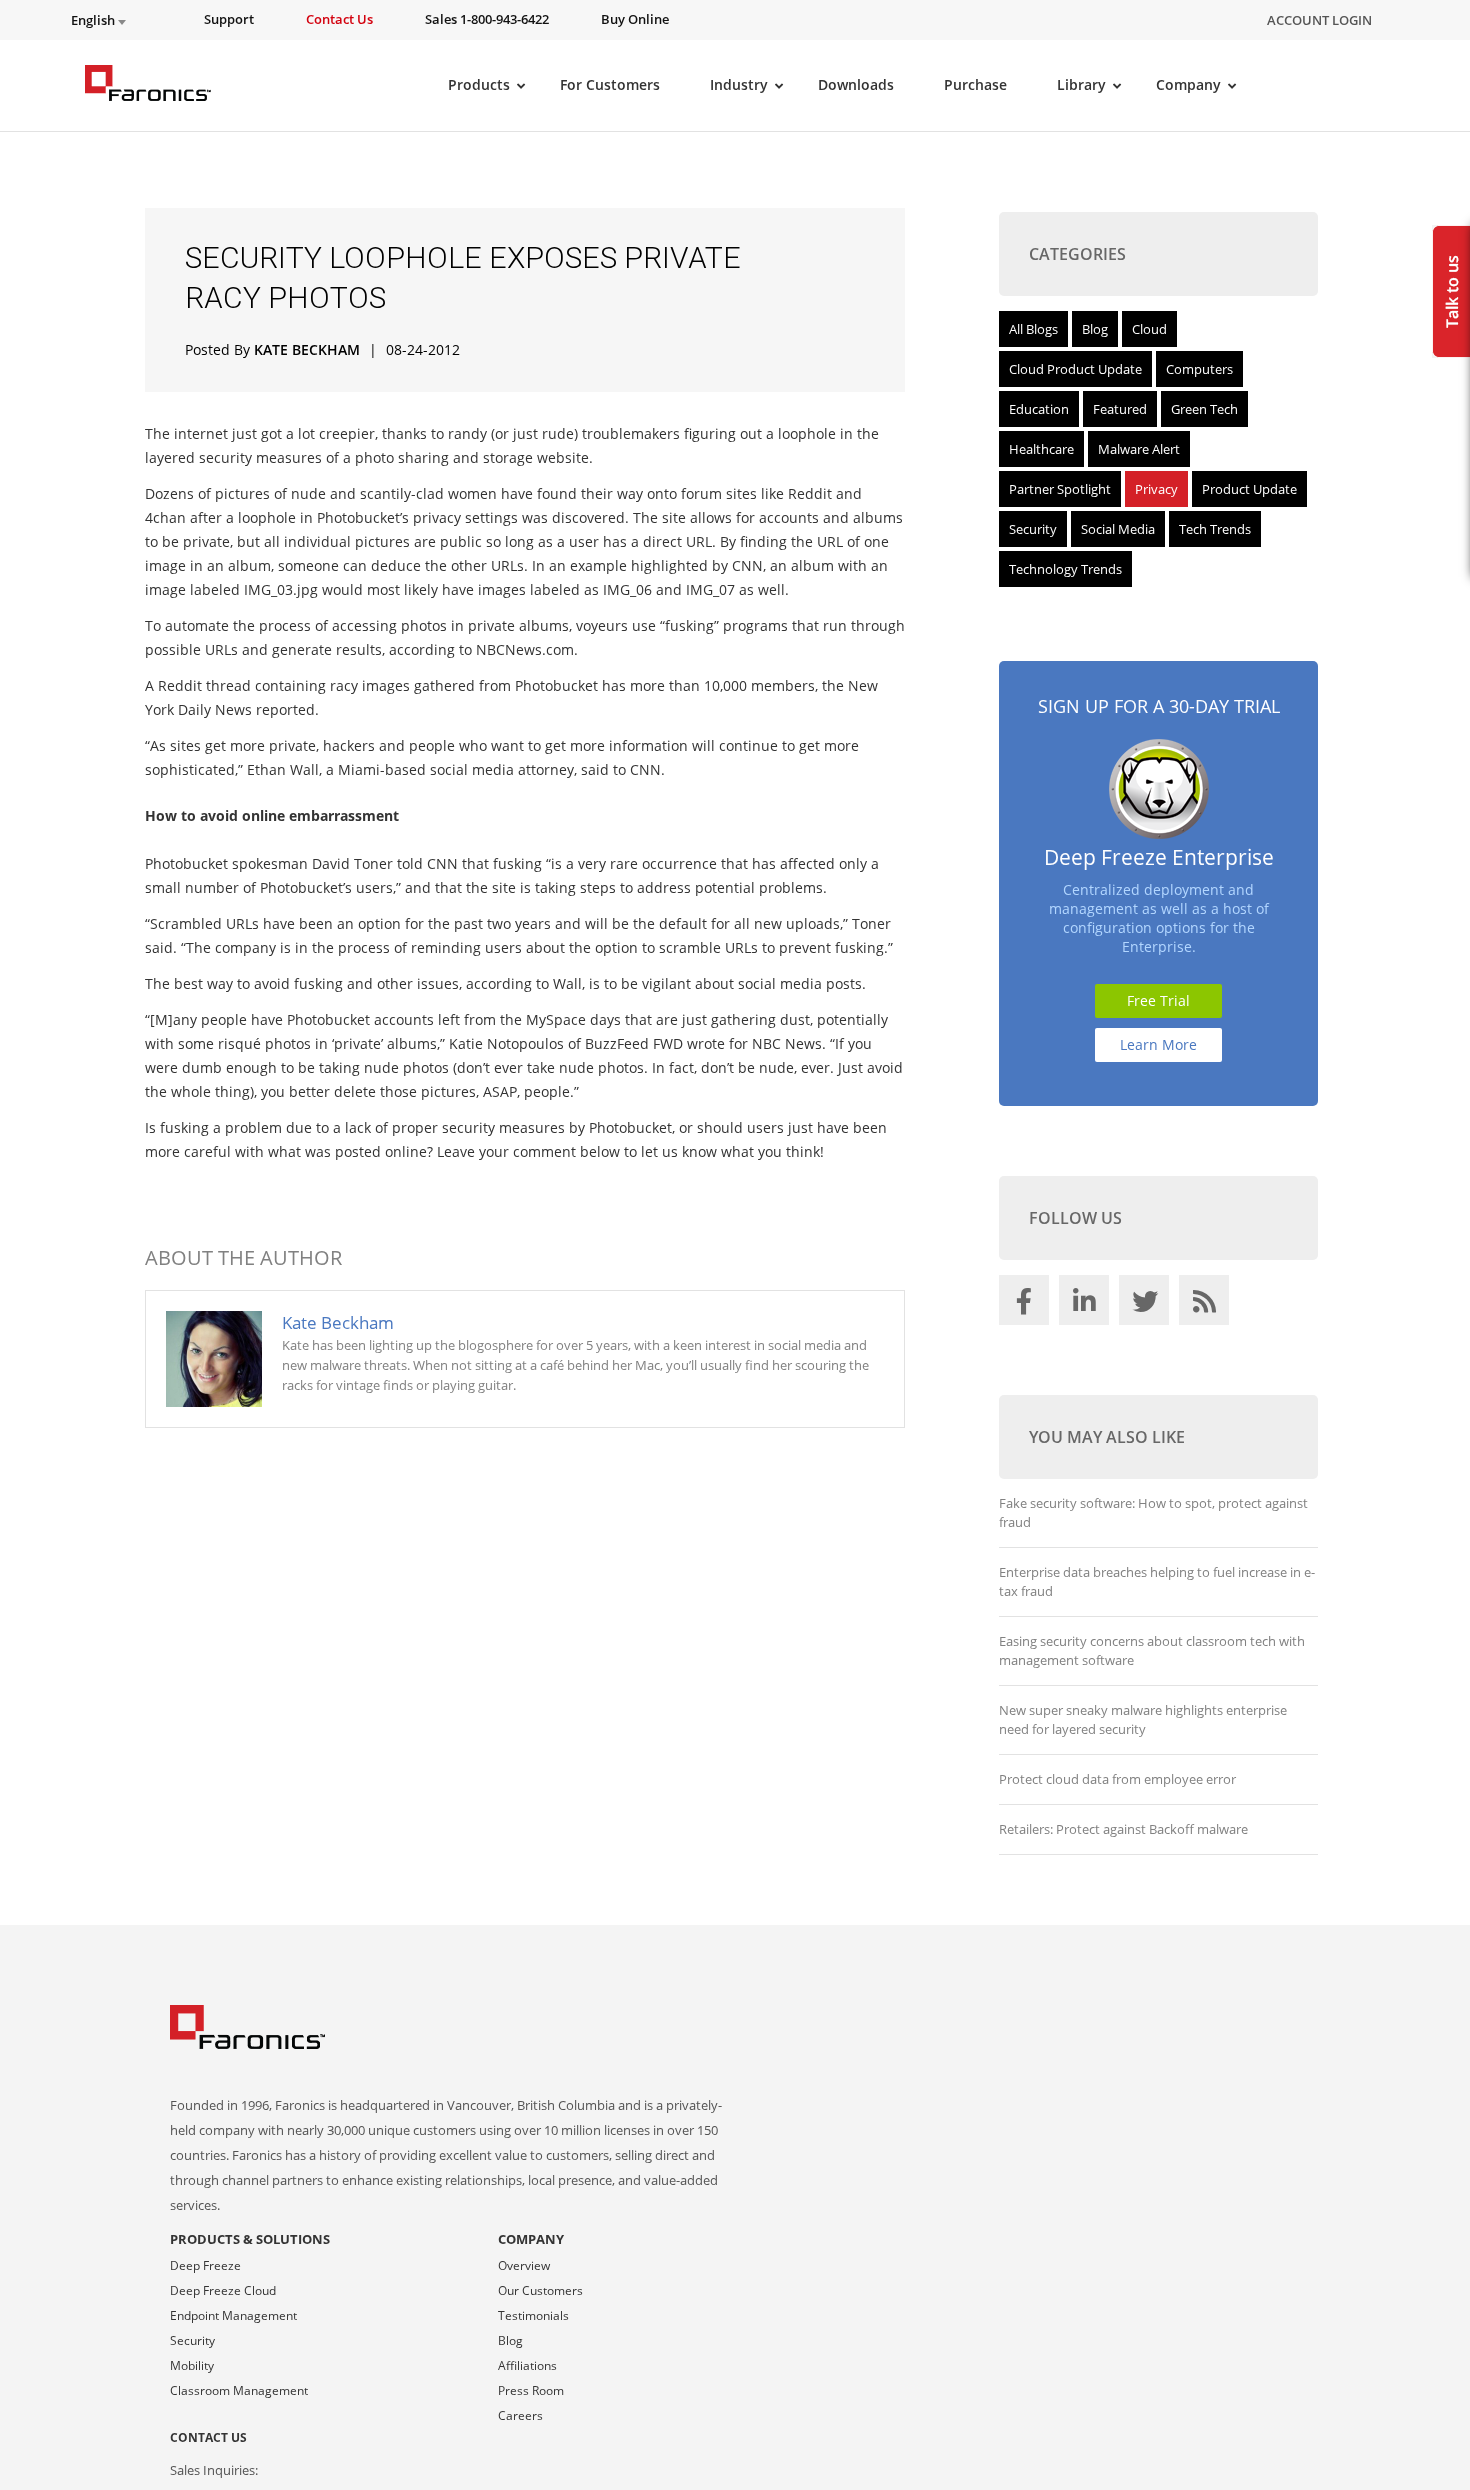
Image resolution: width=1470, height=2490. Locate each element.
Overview (524, 2265)
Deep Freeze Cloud (223, 2290)
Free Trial (1158, 1000)
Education (1039, 409)
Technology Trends (1065, 569)
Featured (1120, 409)
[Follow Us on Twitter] (1147, 1305)
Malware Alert (1139, 449)
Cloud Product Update (1075, 369)
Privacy (1156, 489)
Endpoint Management (233, 2315)
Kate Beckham (307, 349)
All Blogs (1033, 329)
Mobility (192, 2365)
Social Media (1118, 529)
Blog (1095, 329)
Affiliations (527, 2365)
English (94, 20)
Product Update (1249, 489)
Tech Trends (1215, 529)
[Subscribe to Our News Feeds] (1207, 1305)
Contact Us (208, 2437)
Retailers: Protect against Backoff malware (1123, 1829)
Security (1033, 529)
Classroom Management (239, 2390)
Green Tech (1204, 409)
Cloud (1149, 329)
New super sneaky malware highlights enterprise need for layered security (1143, 1719)
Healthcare (1041, 449)
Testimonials (533, 2315)
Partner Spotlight (1060, 489)
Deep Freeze (205, 2265)
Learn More (1158, 1044)
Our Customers (540, 2290)
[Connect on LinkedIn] (1087, 1305)
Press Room (531, 2390)
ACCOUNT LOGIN (1319, 20)
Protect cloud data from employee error (1117, 1779)
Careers (520, 2415)
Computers (1199, 369)
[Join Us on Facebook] (1027, 1305)
